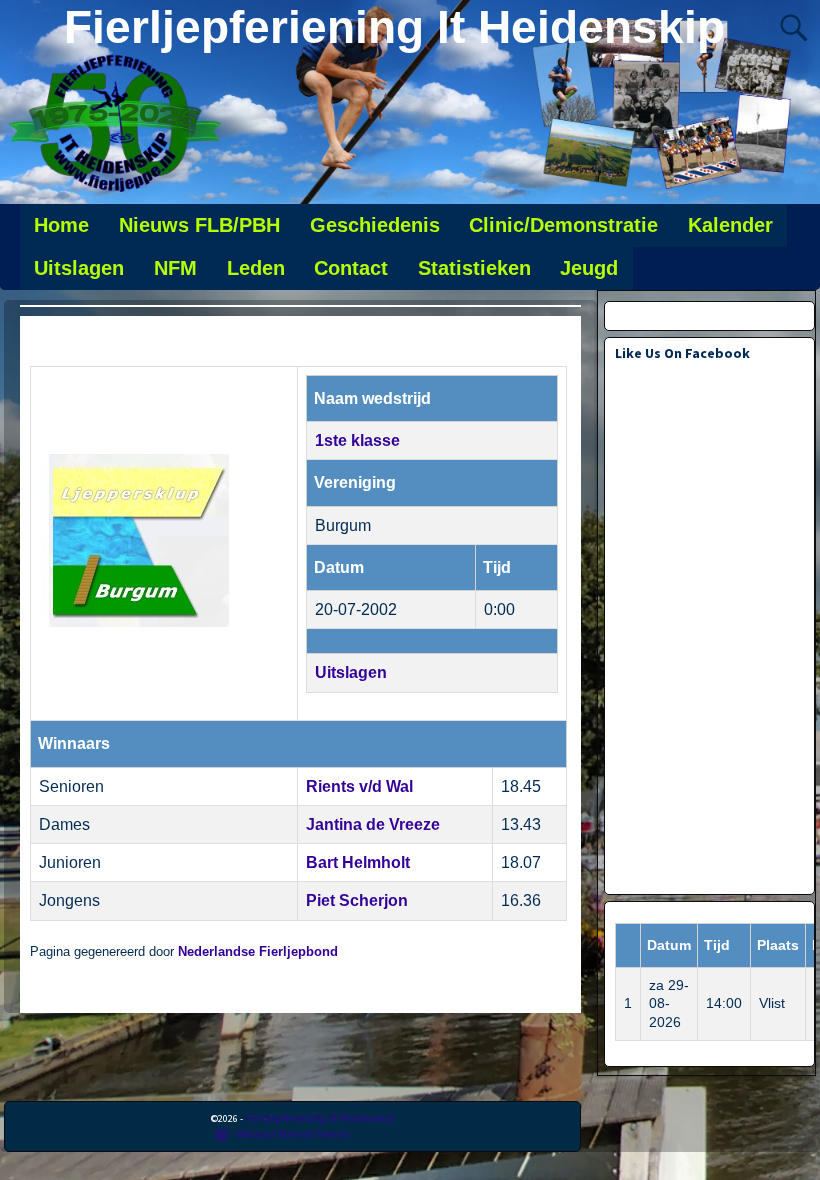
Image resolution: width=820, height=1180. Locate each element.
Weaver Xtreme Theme (293, 1133)
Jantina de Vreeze (373, 824)
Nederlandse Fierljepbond (258, 952)
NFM (175, 268)
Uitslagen (79, 268)
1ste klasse (357, 440)
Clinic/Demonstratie (563, 225)
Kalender (730, 225)
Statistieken (474, 268)
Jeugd (589, 268)
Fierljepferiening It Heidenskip (394, 27)
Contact (351, 268)
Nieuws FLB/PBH (199, 225)
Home (61, 225)
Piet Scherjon (357, 900)
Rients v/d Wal (359, 786)
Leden (256, 268)
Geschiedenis (375, 225)
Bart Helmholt (358, 862)
